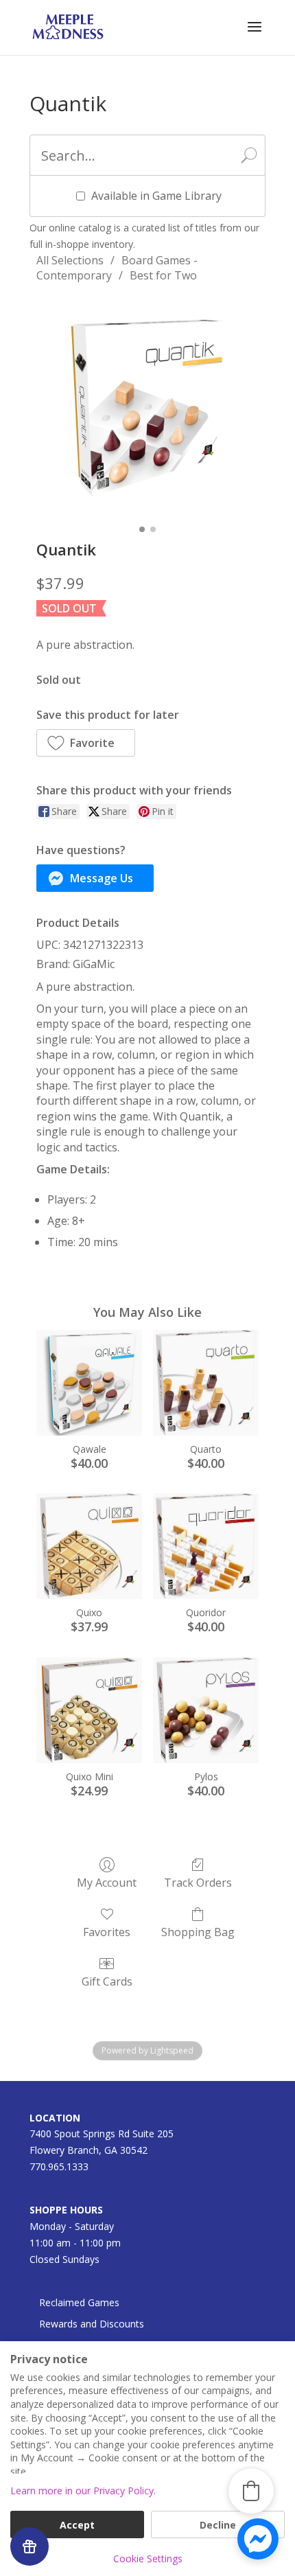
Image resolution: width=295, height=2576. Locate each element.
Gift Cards (107, 1981)
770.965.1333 (59, 2166)
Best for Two (163, 275)
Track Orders (198, 1882)
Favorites (107, 1932)
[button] (86, 743)
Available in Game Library (156, 196)
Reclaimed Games (79, 2302)
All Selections (70, 260)
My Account (107, 1882)
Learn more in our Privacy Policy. (83, 2491)
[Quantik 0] (147, 408)
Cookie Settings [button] (148, 2558)
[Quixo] (89, 1546)
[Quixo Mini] (89, 1710)
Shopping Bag (198, 1932)
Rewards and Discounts (92, 2324)
